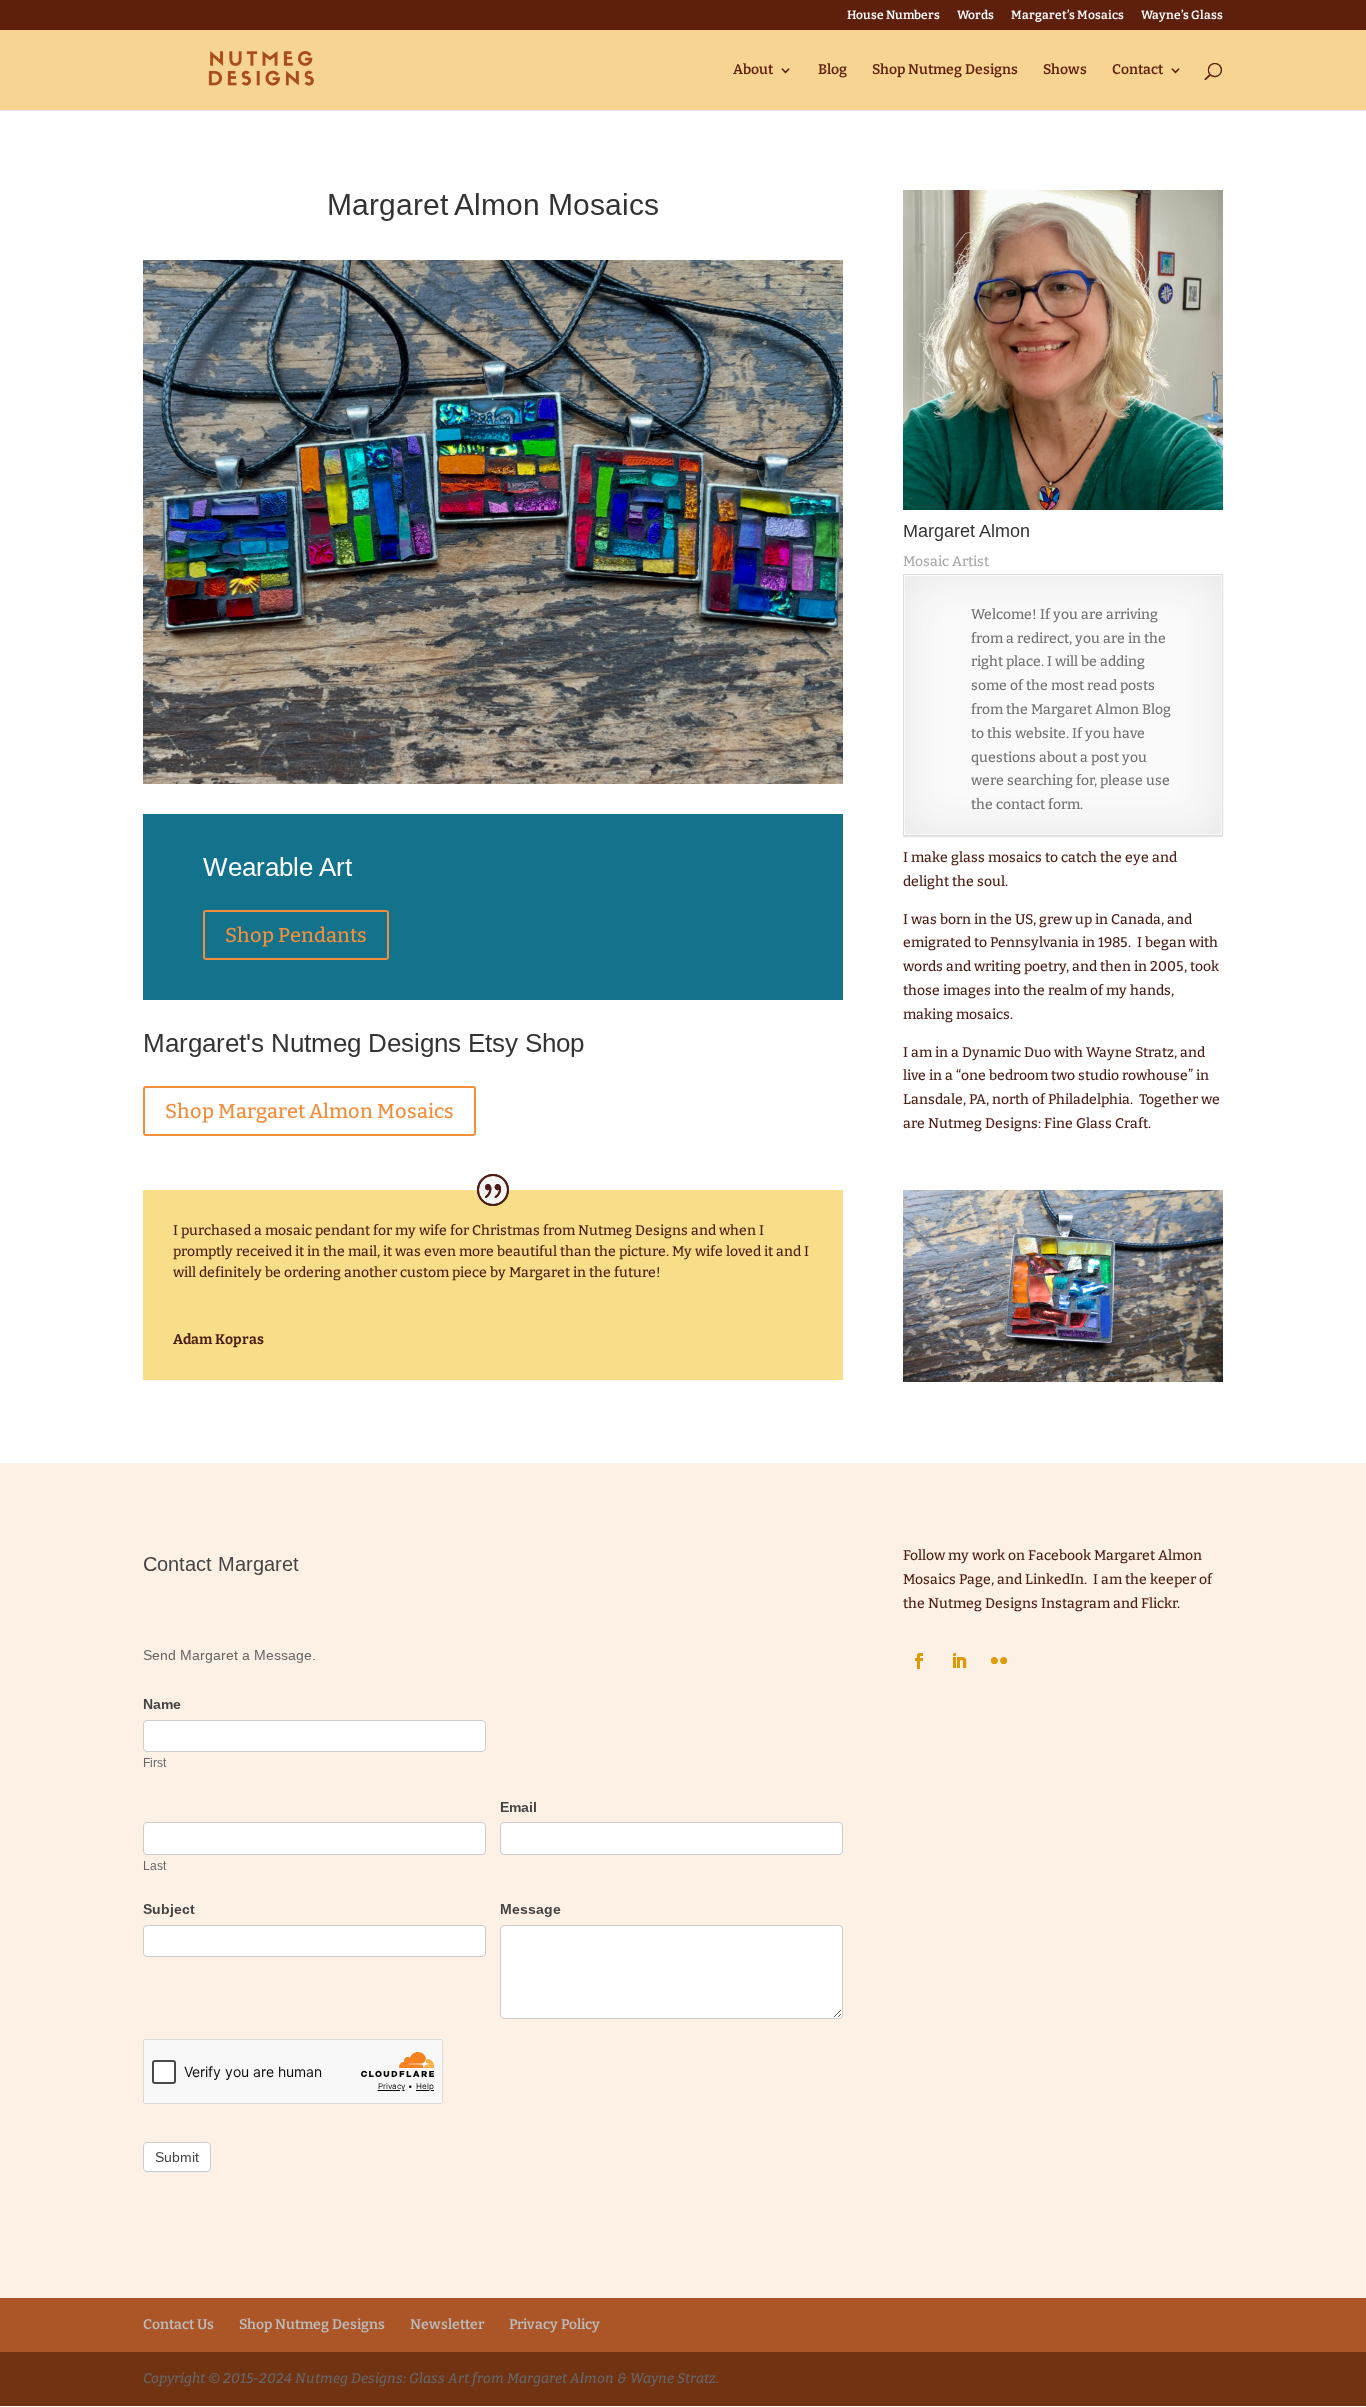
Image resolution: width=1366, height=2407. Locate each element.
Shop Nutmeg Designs (945, 70)
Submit (177, 2157)
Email (518, 1807)
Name (162, 1704)
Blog (832, 70)
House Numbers (893, 15)
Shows (1065, 70)
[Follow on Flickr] (999, 1661)
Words (975, 15)
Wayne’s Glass (1182, 15)
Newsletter (447, 2324)
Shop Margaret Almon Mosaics (309, 1111)
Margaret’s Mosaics (1067, 15)
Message (530, 1909)
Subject (169, 1909)
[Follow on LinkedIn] (959, 1661)
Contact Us (178, 2324)
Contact (1137, 70)
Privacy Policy (554, 2324)
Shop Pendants (296, 935)
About (753, 70)
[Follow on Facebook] (919, 1661)
